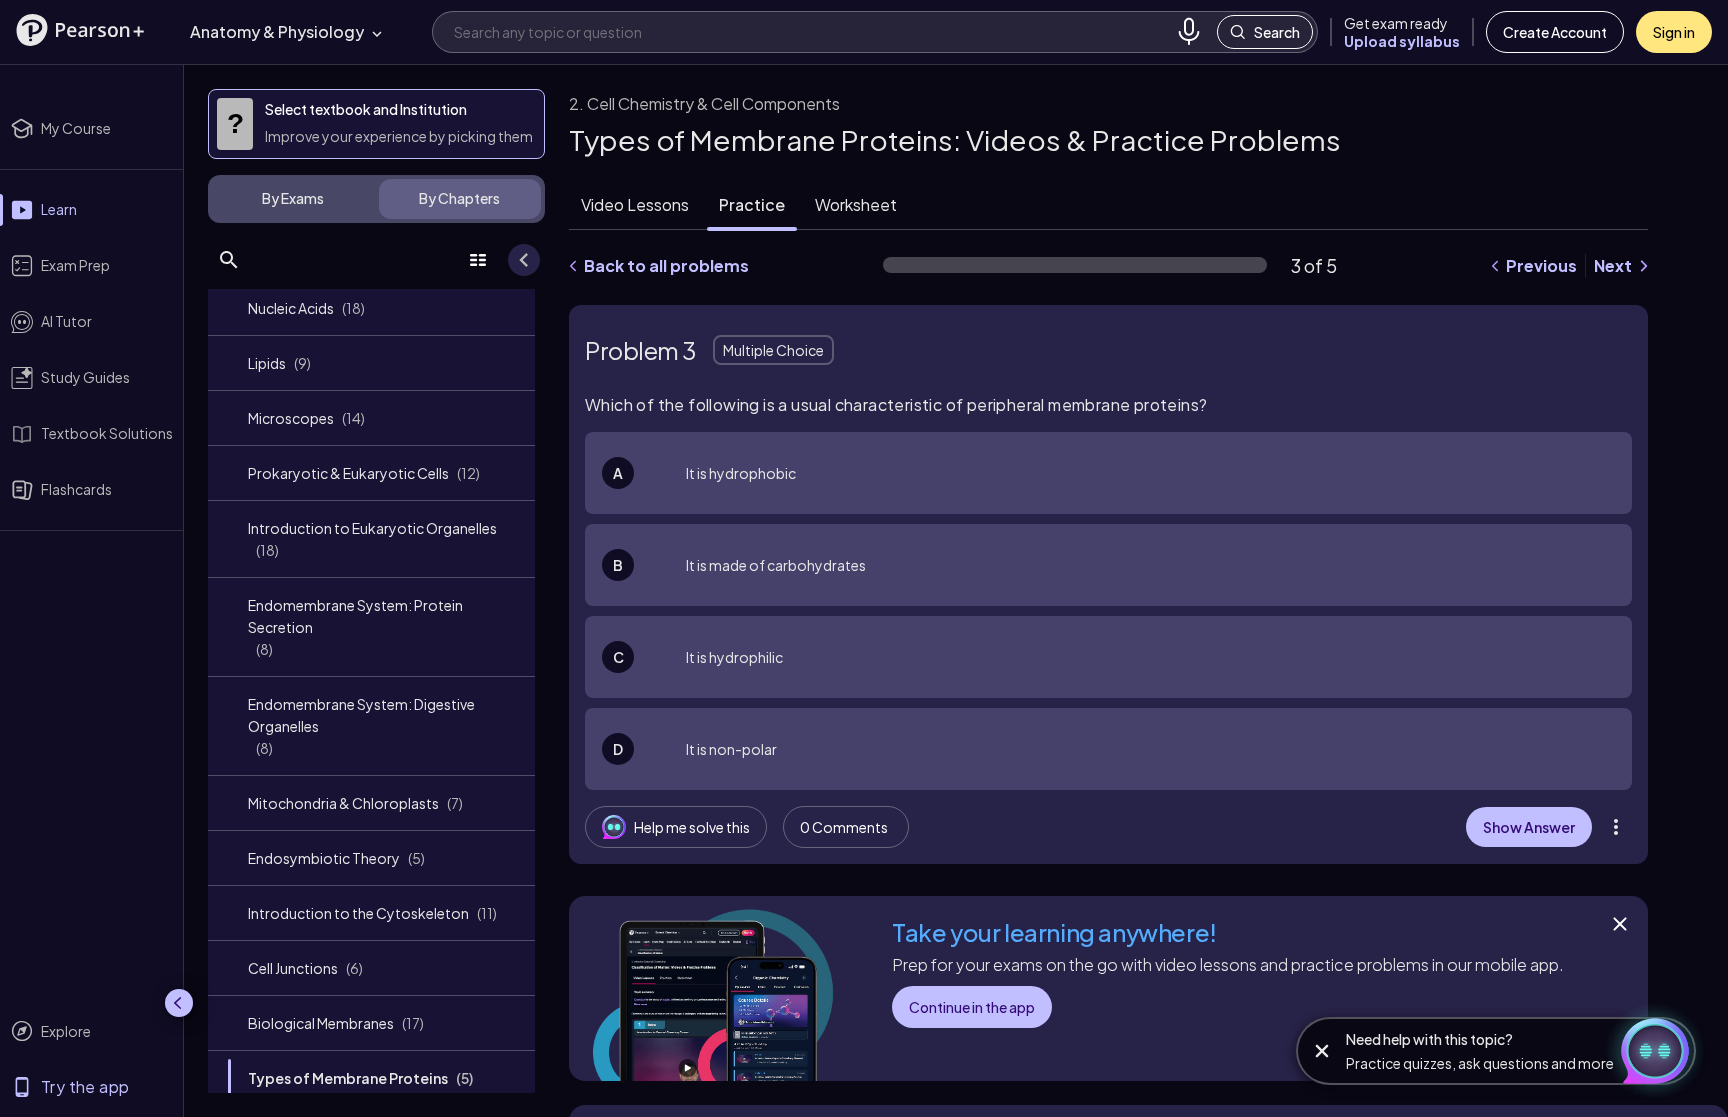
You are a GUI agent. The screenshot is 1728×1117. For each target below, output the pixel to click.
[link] (371, 308)
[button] (80, 30)
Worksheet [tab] (856, 204)
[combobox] (811, 31)
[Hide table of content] (524, 260)
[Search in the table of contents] (229, 260)
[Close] (1620, 924)
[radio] (1108, 473)
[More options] (1616, 827)
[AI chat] (1652, 1051)
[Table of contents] (478, 260)
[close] (1322, 1051)
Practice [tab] (752, 204)
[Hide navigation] (179, 1003)
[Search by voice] (1189, 32)
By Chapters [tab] (459, 198)
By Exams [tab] (293, 198)
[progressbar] (1075, 265)
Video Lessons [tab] (635, 204)
